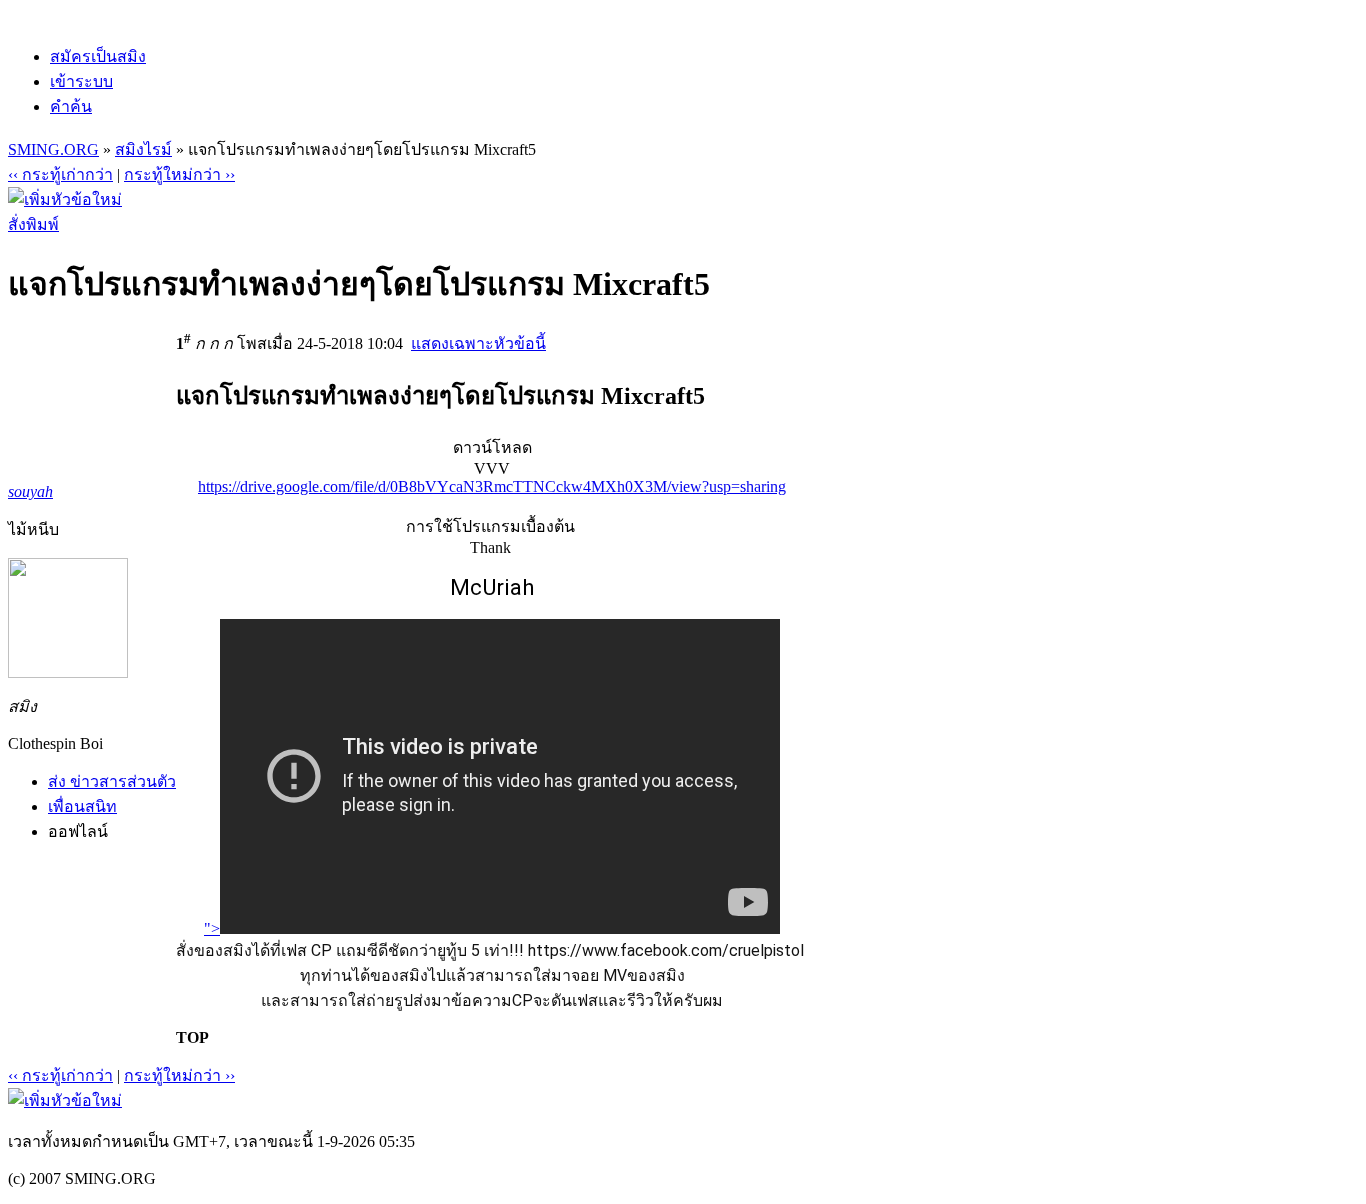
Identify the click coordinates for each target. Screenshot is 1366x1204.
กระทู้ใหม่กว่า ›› (179, 174)
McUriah (492, 587)
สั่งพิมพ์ (33, 224)
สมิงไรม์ (143, 149)
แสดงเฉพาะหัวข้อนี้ (478, 343)
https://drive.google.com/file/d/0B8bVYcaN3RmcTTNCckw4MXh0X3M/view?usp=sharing (492, 486)
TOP (192, 1037)
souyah (30, 491)
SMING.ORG (53, 149)
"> (212, 928)
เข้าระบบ (81, 81)
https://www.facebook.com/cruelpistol (666, 950)
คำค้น (71, 106)
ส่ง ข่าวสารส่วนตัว (112, 781)
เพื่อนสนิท (82, 806)
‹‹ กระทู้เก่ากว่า (60, 174)
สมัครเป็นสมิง (98, 56)
